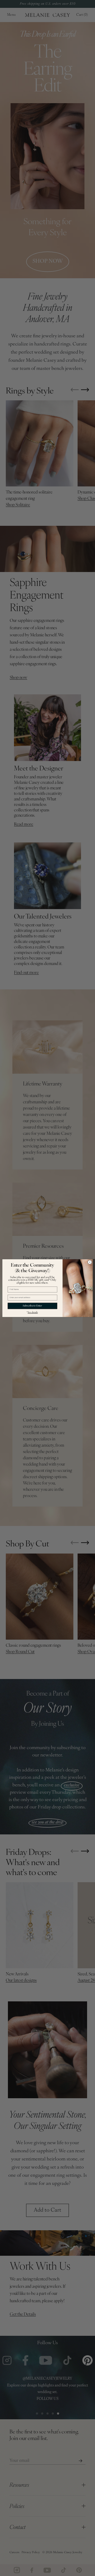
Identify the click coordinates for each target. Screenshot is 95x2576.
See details (33, 1312)
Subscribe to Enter (32, 1306)
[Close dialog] (90, 1262)
